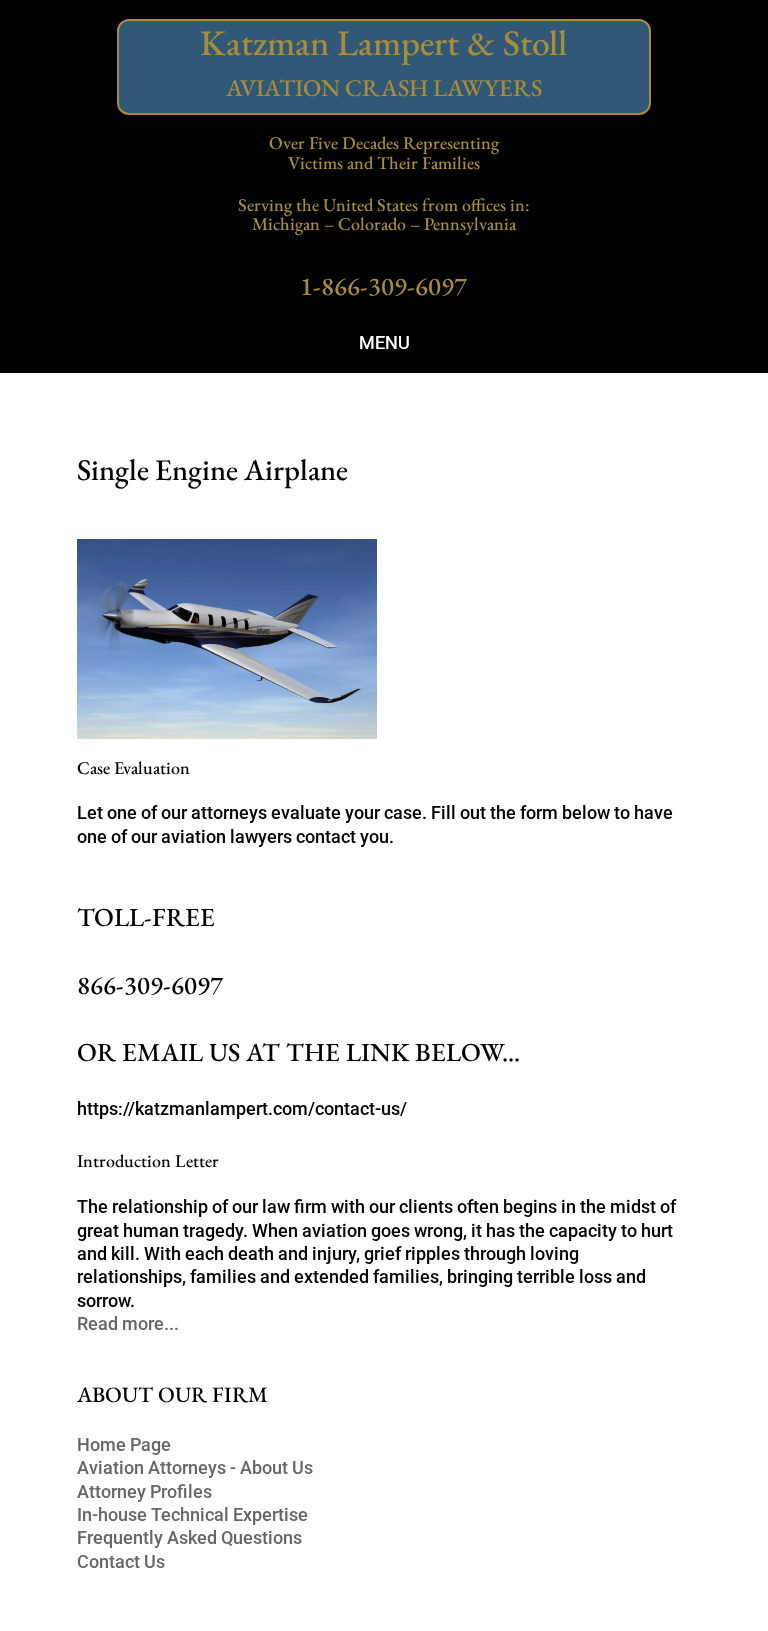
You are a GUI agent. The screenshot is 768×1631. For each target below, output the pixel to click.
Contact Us (121, 1561)
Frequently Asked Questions (189, 1537)
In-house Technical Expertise (192, 1514)
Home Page (124, 1444)
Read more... (128, 1323)
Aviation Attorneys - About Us (195, 1467)
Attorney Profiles (144, 1491)
